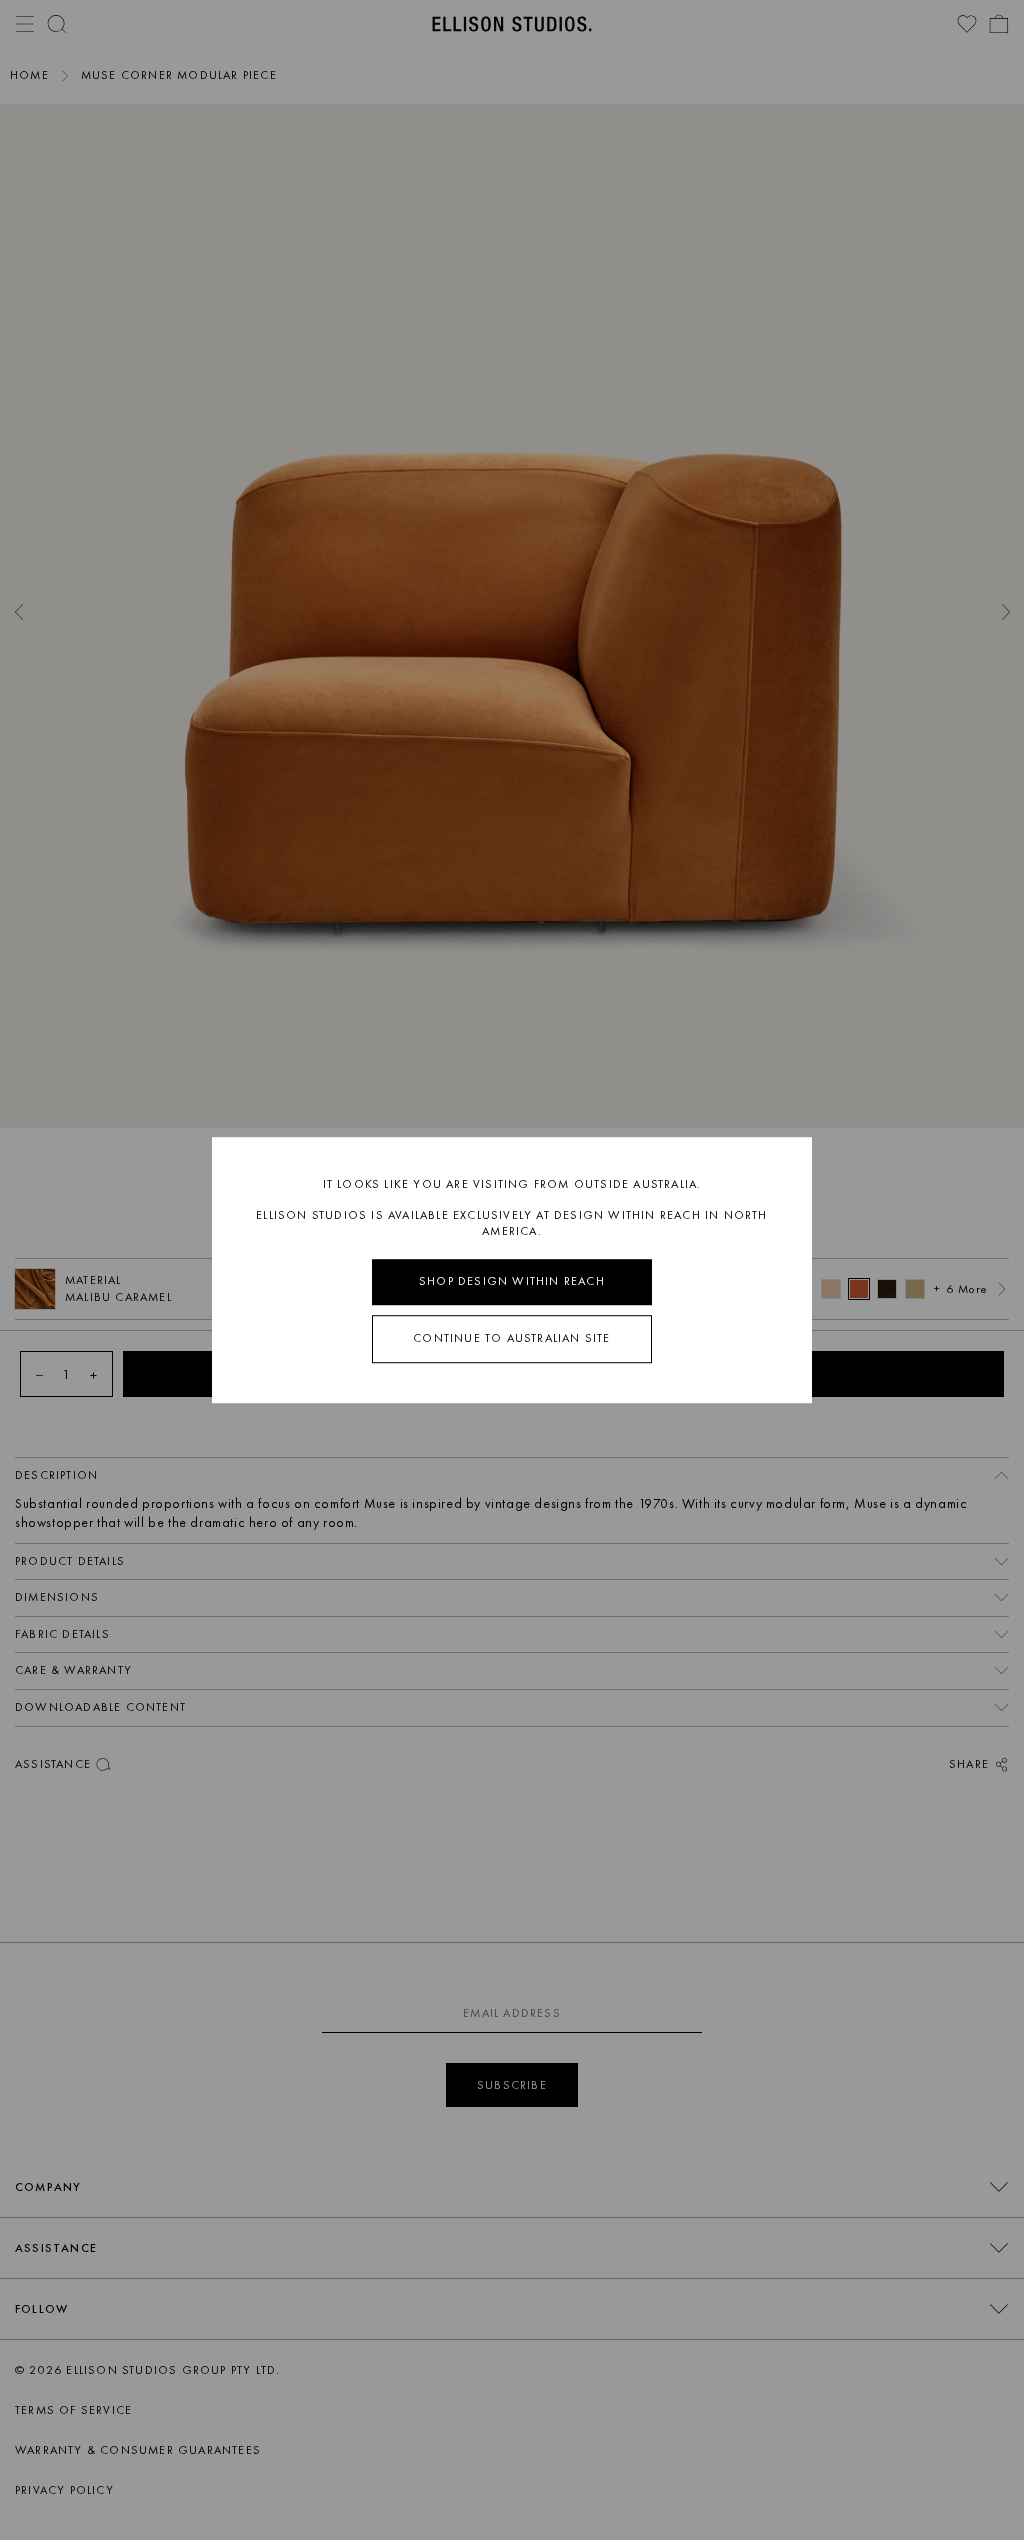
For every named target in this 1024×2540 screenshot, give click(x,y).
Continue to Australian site (511, 1338)
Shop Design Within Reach (512, 1282)
